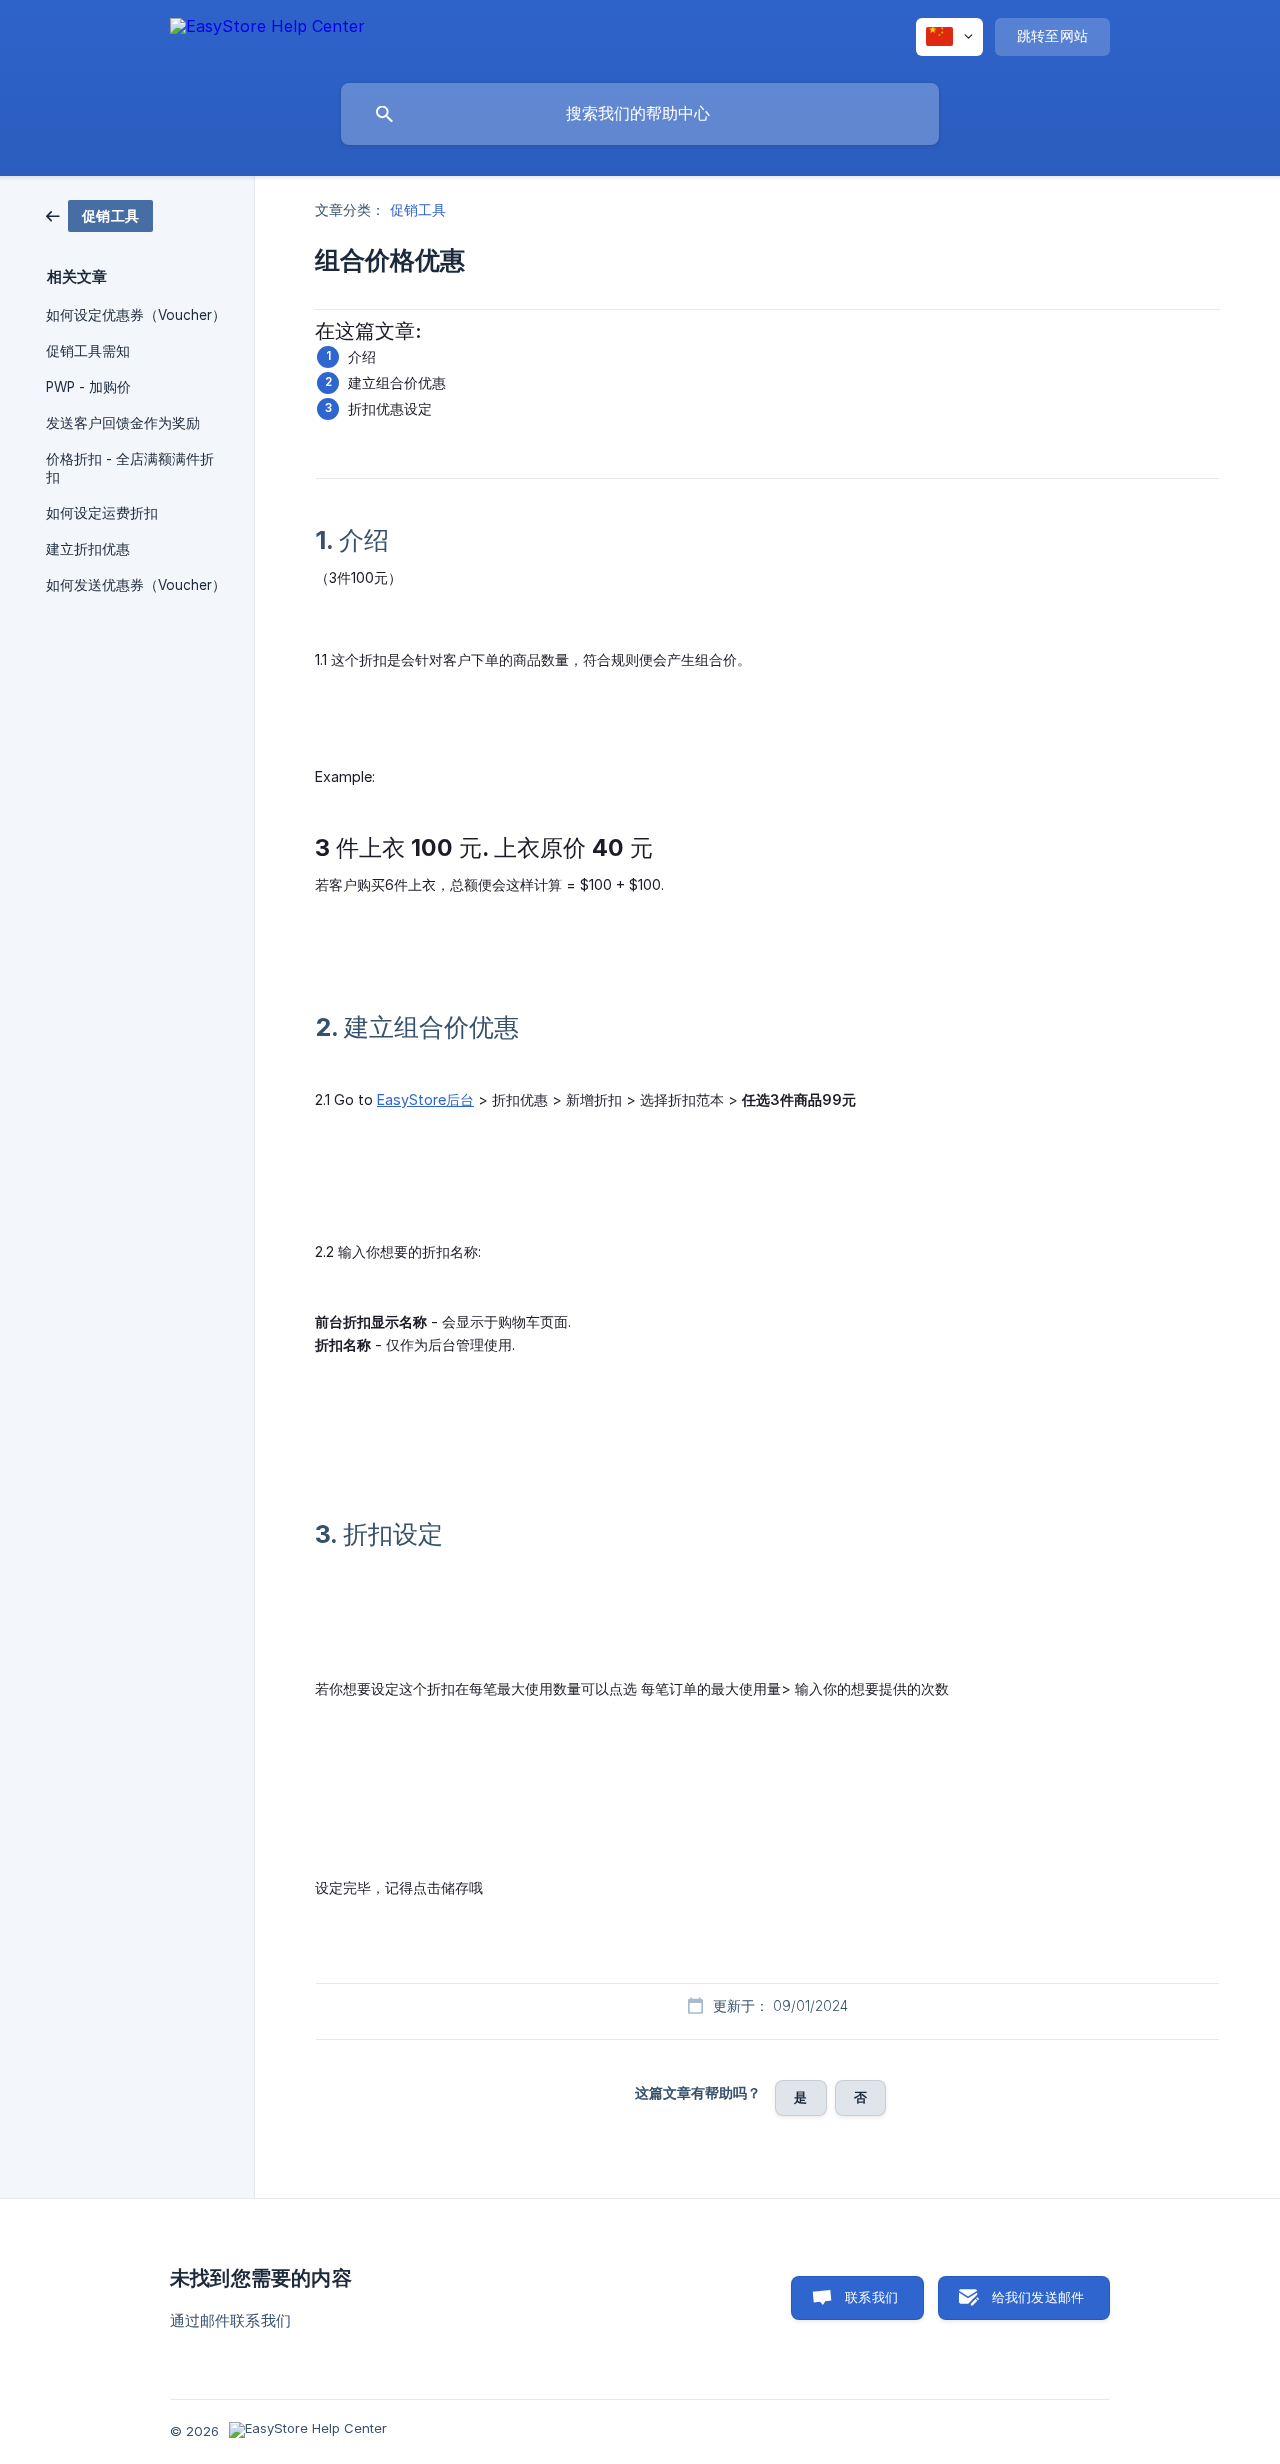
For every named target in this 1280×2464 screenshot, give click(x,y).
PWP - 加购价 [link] (88, 387)
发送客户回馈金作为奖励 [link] (123, 423)
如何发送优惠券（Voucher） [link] (136, 585)
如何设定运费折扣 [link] (102, 513)
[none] (267, 36)
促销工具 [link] (418, 209)
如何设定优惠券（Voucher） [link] (136, 315)
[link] (99, 214)
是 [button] (800, 2097)
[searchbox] (640, 114)
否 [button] (860, 2097)
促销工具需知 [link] (88, 351)
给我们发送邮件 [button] (1038, 2297)
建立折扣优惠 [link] (88, 549)
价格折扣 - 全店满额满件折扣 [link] (130, 468)
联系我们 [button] (871, 2297)
